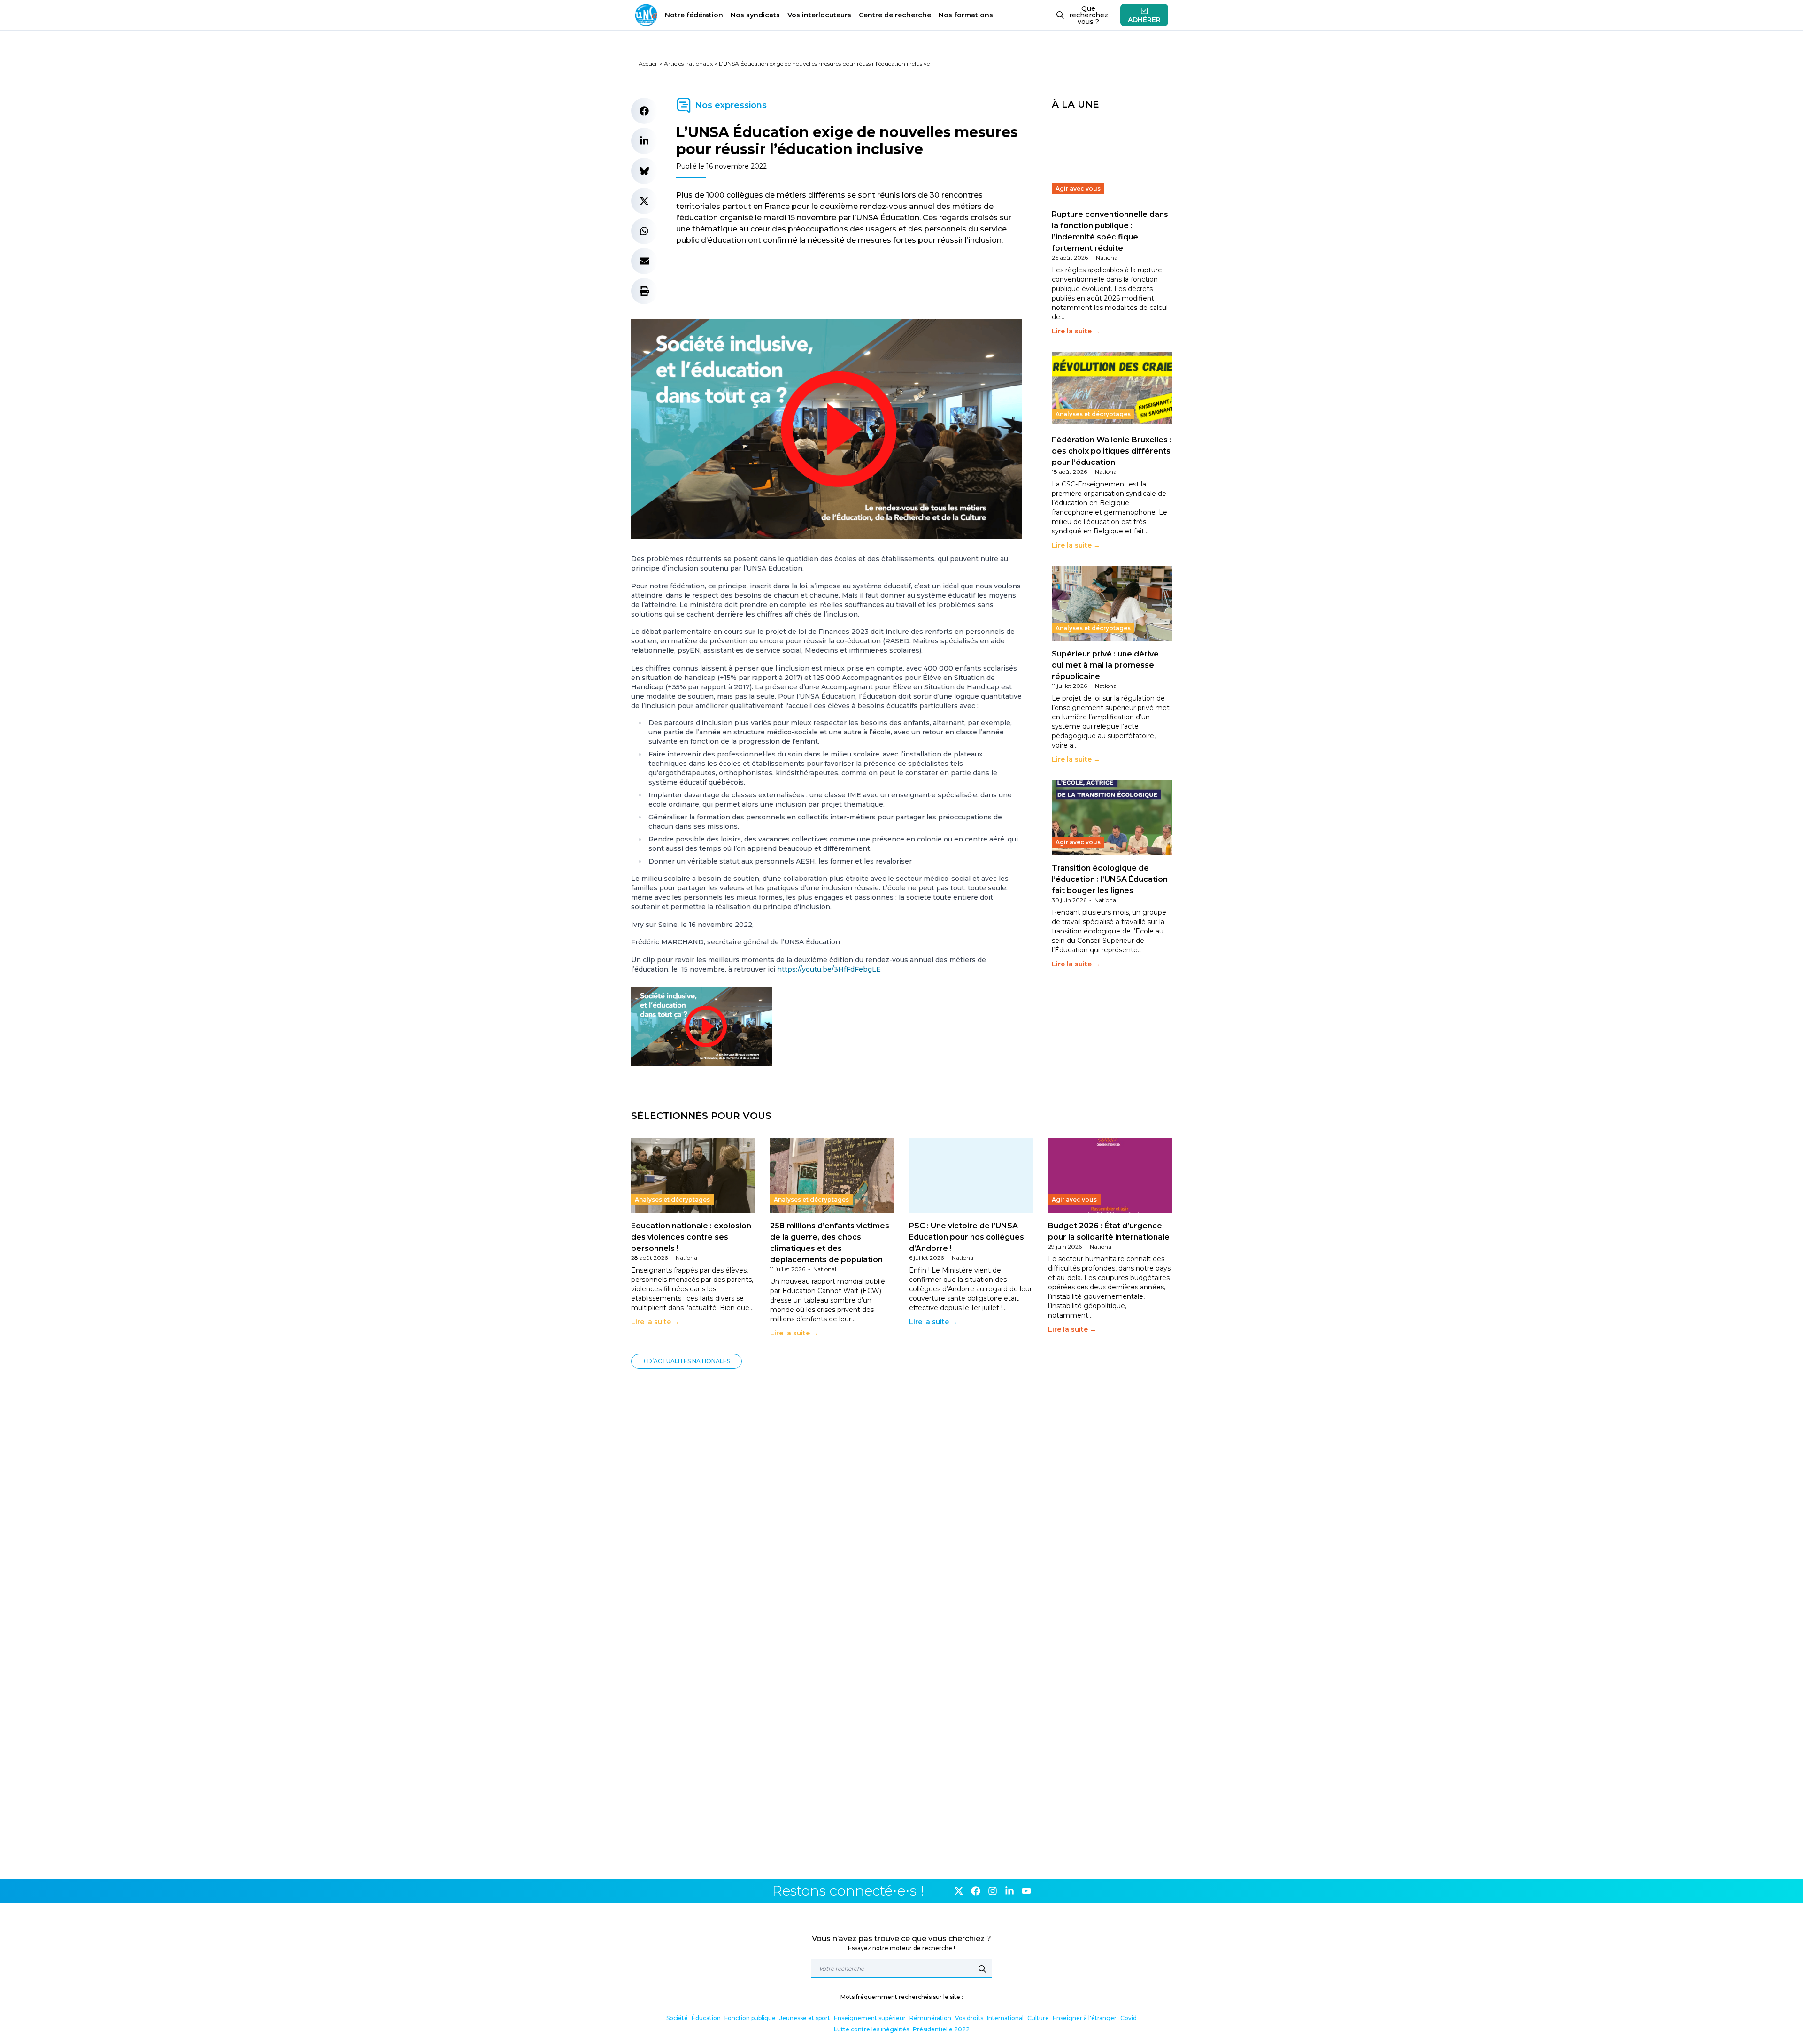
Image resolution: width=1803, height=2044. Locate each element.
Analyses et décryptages (1093, 414)
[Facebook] (976, 1891)
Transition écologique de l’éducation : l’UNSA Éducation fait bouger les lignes (1110, 879)
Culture (1038, 2018)
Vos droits (969, 2018)
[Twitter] (959, 1891)
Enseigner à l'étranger (1085, 2018)
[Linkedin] (1009, 1891)
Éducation (706, 2018)
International (1005, 2018)
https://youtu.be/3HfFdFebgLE (829, 969)
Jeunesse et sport (805, 2018)
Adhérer (1144, 20)
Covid (1129, 2018)
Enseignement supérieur (870, 2018)
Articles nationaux (688, 64)
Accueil (648, 64)
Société (677, 2018)
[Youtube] (1026, 1891)
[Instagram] (993, 1891)
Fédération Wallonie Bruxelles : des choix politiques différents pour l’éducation (1112, 451)
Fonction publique (750, 2018)
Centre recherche (895, 15)
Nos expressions (731, 105)
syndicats (755, 15)
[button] (644, 111)
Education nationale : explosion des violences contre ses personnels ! (691, 1237)
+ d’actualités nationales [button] (686, 1361)
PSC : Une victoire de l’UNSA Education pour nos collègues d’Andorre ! (967, 1237)
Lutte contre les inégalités (871, 2029)
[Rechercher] (982, 1969)
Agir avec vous (1078, 189)
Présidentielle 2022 (941, 2029)
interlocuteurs (819, 15)
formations (966, 15)
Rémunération (930, 2018)
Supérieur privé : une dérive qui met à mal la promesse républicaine (1105, 665)
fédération (694, 15)
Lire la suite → (1076, 331)
